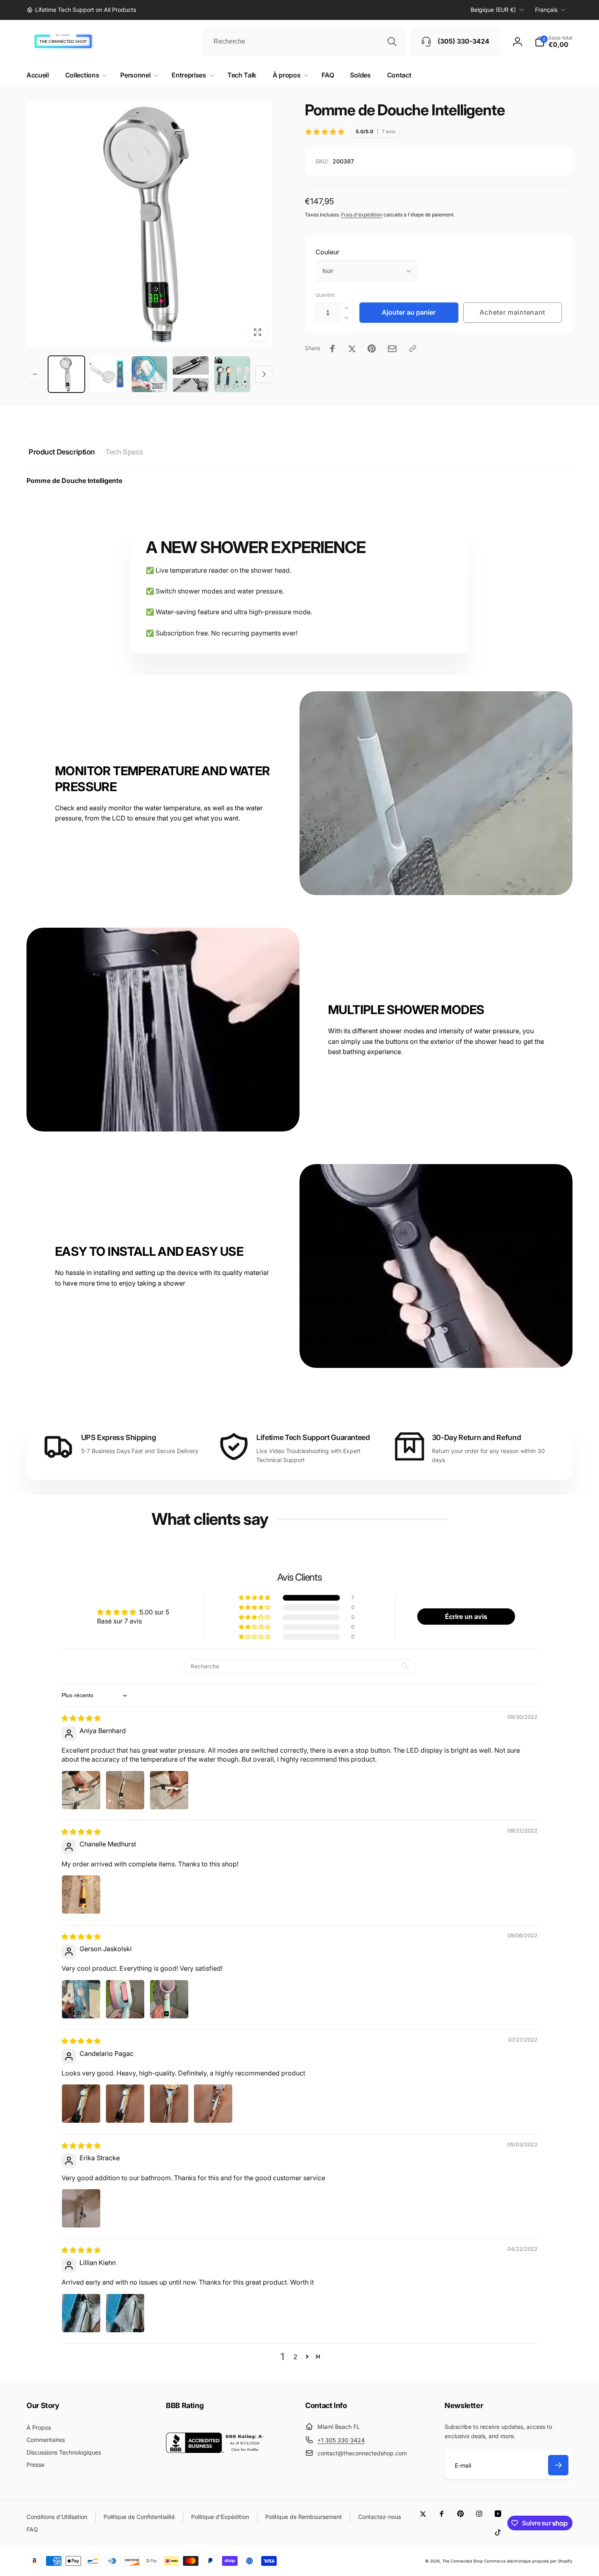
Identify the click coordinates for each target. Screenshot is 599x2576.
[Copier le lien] (413, 348)
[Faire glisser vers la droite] (264, 374)
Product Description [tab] (62, 452)
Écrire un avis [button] (466, 1617)
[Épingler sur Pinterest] (372, 348)
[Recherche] (392, 42)
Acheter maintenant (512, 312)
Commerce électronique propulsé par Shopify (528, 2561)
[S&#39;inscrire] (558, 2465)
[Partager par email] (392, 349)
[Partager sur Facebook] (333, 348)
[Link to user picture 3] (169, 1790)
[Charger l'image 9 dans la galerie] (232, 374)
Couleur (327, 252)
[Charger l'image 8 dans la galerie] (191, 374)
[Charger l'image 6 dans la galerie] (108, 374)
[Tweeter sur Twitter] (352, 348)
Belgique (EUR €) (493, 10)
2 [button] (295, 2357)
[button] (554, 42)
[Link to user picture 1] (81, 1790)
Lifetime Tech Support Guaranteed (313, 1437)
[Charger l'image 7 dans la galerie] (150, 374)
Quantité (325, 295)
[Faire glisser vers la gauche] (35, 374)
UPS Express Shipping (119, 1437)
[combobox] (304, 42)
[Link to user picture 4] (213, 2104)
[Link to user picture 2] (125, 1790)
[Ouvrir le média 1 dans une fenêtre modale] (149, 224)
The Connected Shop (462, 2561)
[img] (81, 1718)
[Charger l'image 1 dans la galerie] (66, 374)
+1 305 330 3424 (341, 2440)
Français (546, 10)
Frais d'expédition (362, 215)
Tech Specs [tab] (124, 452)
